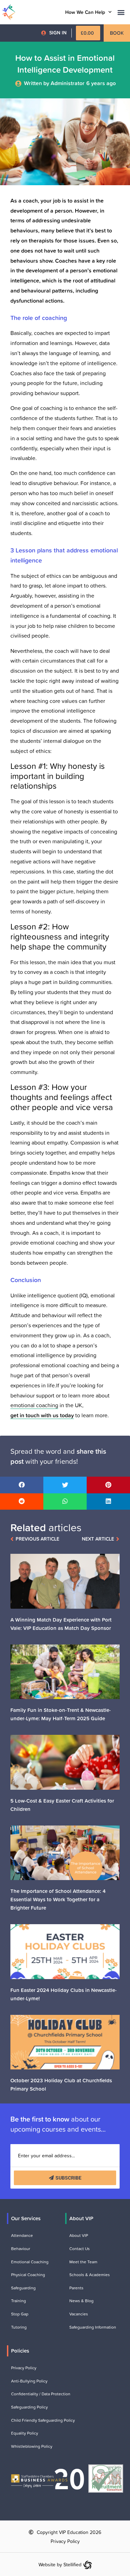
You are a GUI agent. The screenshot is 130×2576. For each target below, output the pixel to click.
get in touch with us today (42, 1415)
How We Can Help (85, 12)
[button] (121, 12)
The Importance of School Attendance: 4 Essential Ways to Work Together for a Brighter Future (58, 1899)
